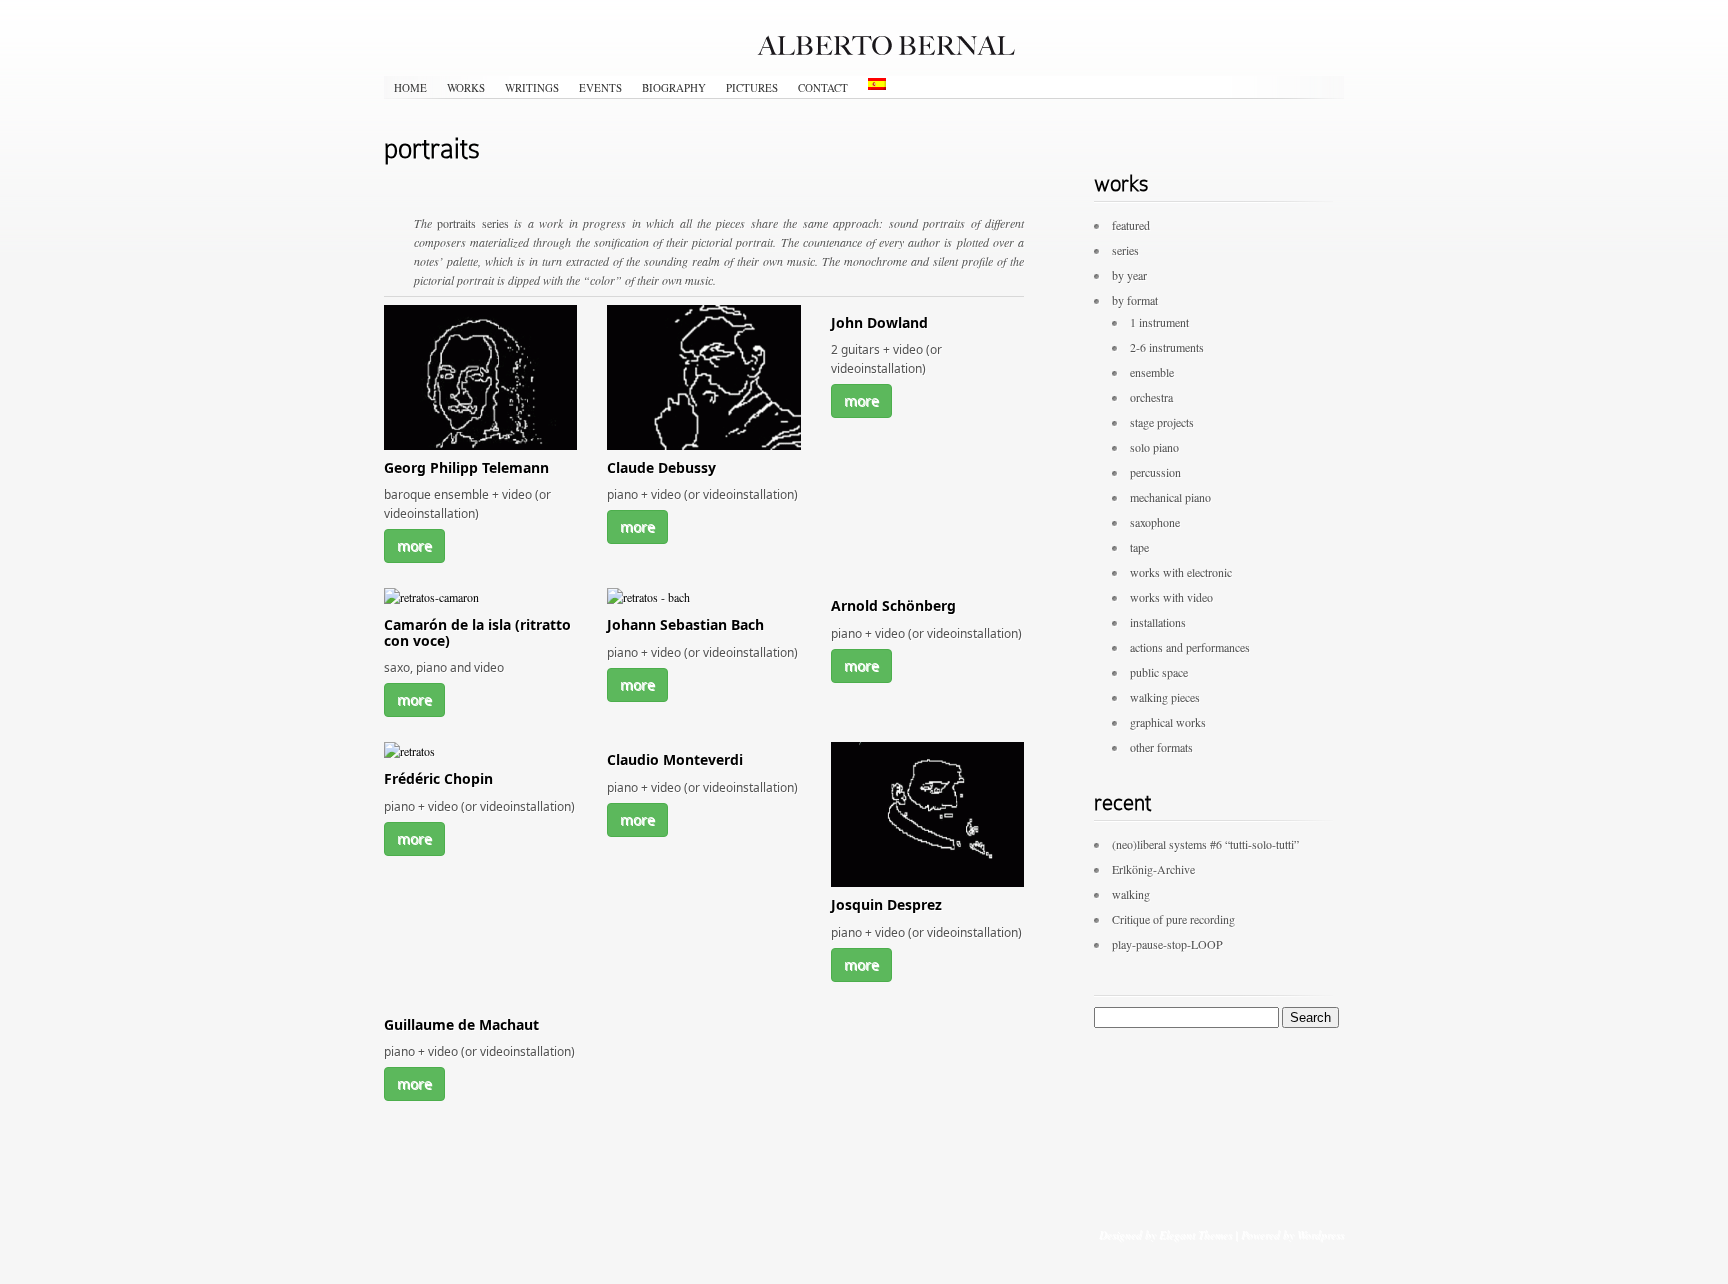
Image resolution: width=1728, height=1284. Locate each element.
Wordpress (1320, 1234)
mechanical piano (1170, 497)
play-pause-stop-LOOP (1167, 944)
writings (532, 87)
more (414, 545)
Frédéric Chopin (438, 778)
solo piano (1154, 447)
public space (1159, 672)
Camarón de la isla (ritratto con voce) (477, 632)
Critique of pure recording (1173, 919)
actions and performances (1190, 647)
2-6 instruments (1167, 347)
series (1125, 250)
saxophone (1155, 522)
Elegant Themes (1195, 1234)
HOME (410, 87)
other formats (1161, 747)
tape (1139, 547)
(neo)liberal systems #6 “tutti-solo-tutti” (1205, 844)
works (466, 87)
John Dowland (879, 322)
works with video (1171, 597)
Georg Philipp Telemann (466, 467)
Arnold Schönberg (893, 605)
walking (1131, 894)
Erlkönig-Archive (1153, 869)
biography (674, 87)
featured (1131, 225)
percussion (1155, 472)
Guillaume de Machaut (461, 1024)
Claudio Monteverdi (675, 759)
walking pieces (1165, 697)
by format (1135, 300)
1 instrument (1159, 322)
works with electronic (1181, 572)
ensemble (1152, 372)
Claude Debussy (661, 467)
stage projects (1162, 422)
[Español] (877, 84)
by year (1129, 275)
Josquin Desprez (886, 904)
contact (823, 87)
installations (1158, 622)
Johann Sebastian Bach (685, 624)
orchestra (1151, 397)
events (600, 87)
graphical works (1168, 722)
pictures (752, 87)
